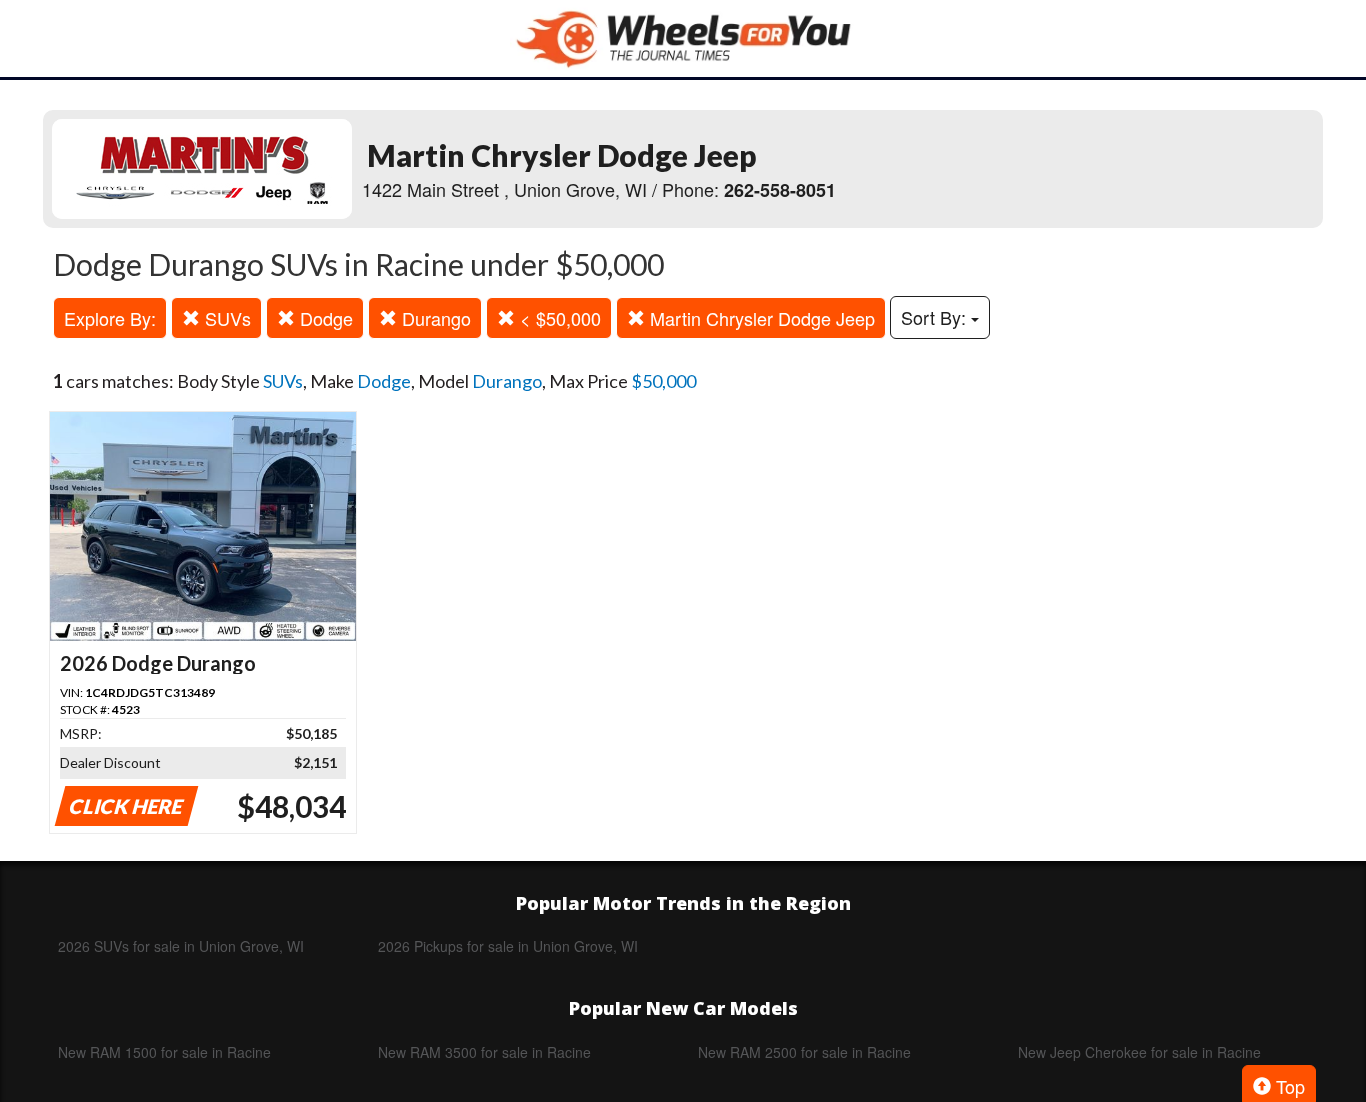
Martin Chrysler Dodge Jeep (760, 318)
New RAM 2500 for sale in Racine (804, 1052)
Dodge (324, 318)
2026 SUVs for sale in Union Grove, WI (181, 946)
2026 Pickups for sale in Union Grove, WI (508, 946)
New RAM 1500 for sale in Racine (164, 1052)
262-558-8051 (780, 190)
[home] (683, 38)
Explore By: (110, 318)
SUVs (225, 318)
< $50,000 (558, 318)
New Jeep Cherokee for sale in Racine (1139, 1052)
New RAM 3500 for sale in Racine (484, 1052)
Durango (434, 318)
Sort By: (936, 317)
